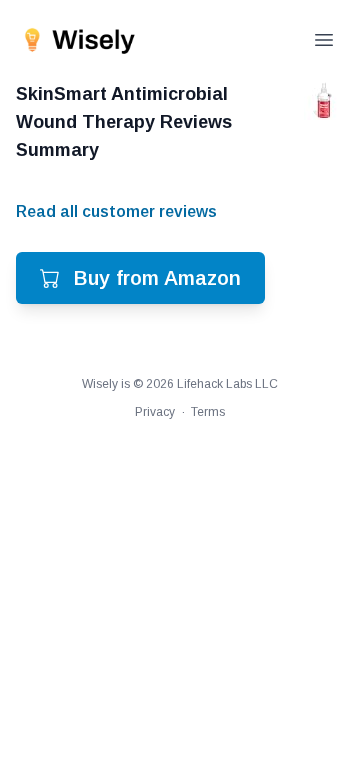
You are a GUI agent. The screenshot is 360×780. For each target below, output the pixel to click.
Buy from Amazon (157, 278)
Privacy (155, 412)
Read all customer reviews (116, 211)
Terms (208, 412)
